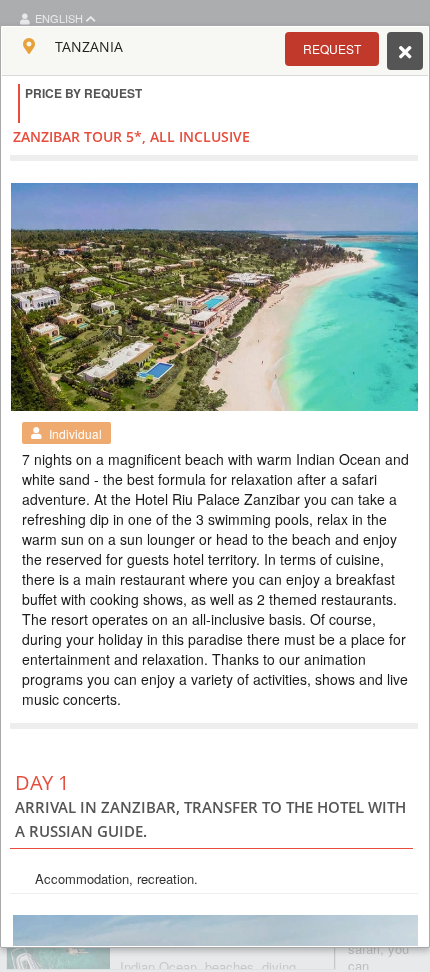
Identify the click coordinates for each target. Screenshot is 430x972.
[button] (332, 49)
